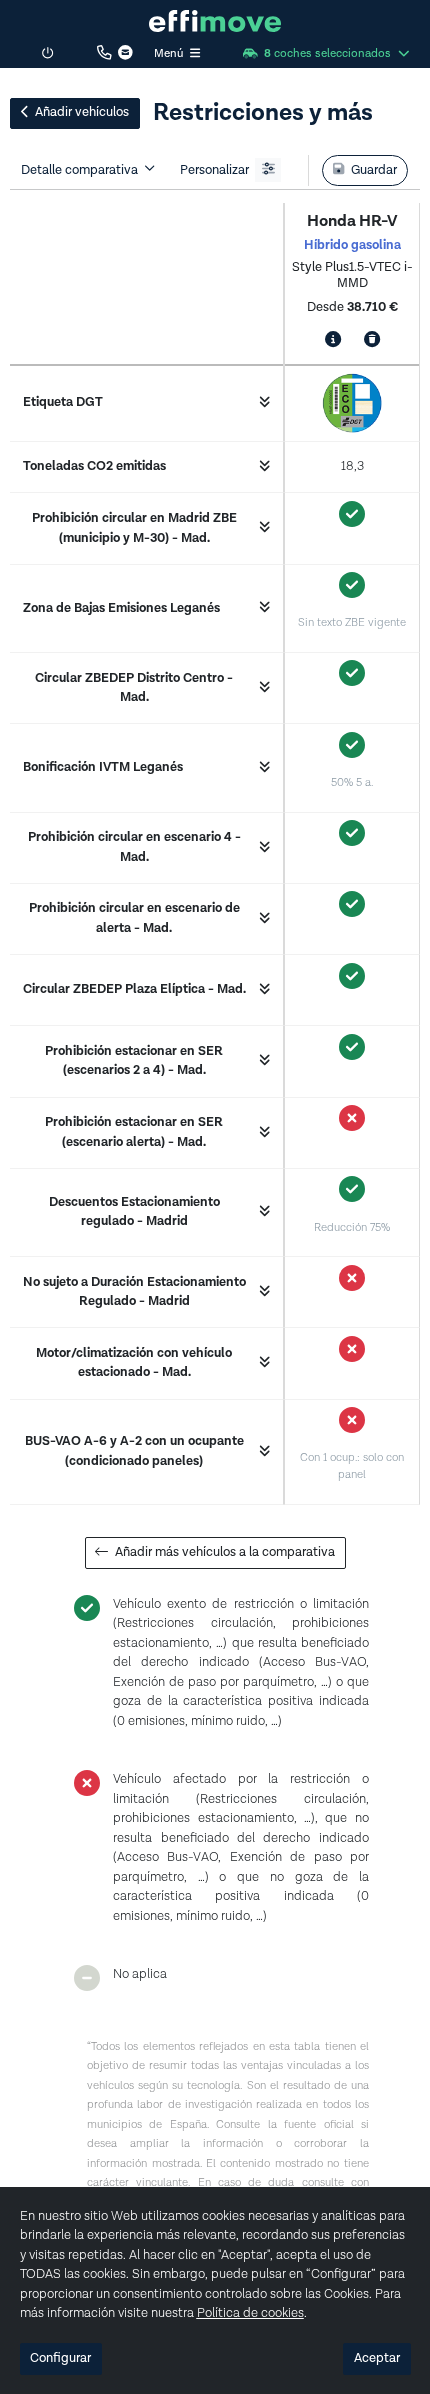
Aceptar (377, 2358)
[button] (215, 21)
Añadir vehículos (82, 112)
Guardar (374, 170)
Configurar (60, 2358)
